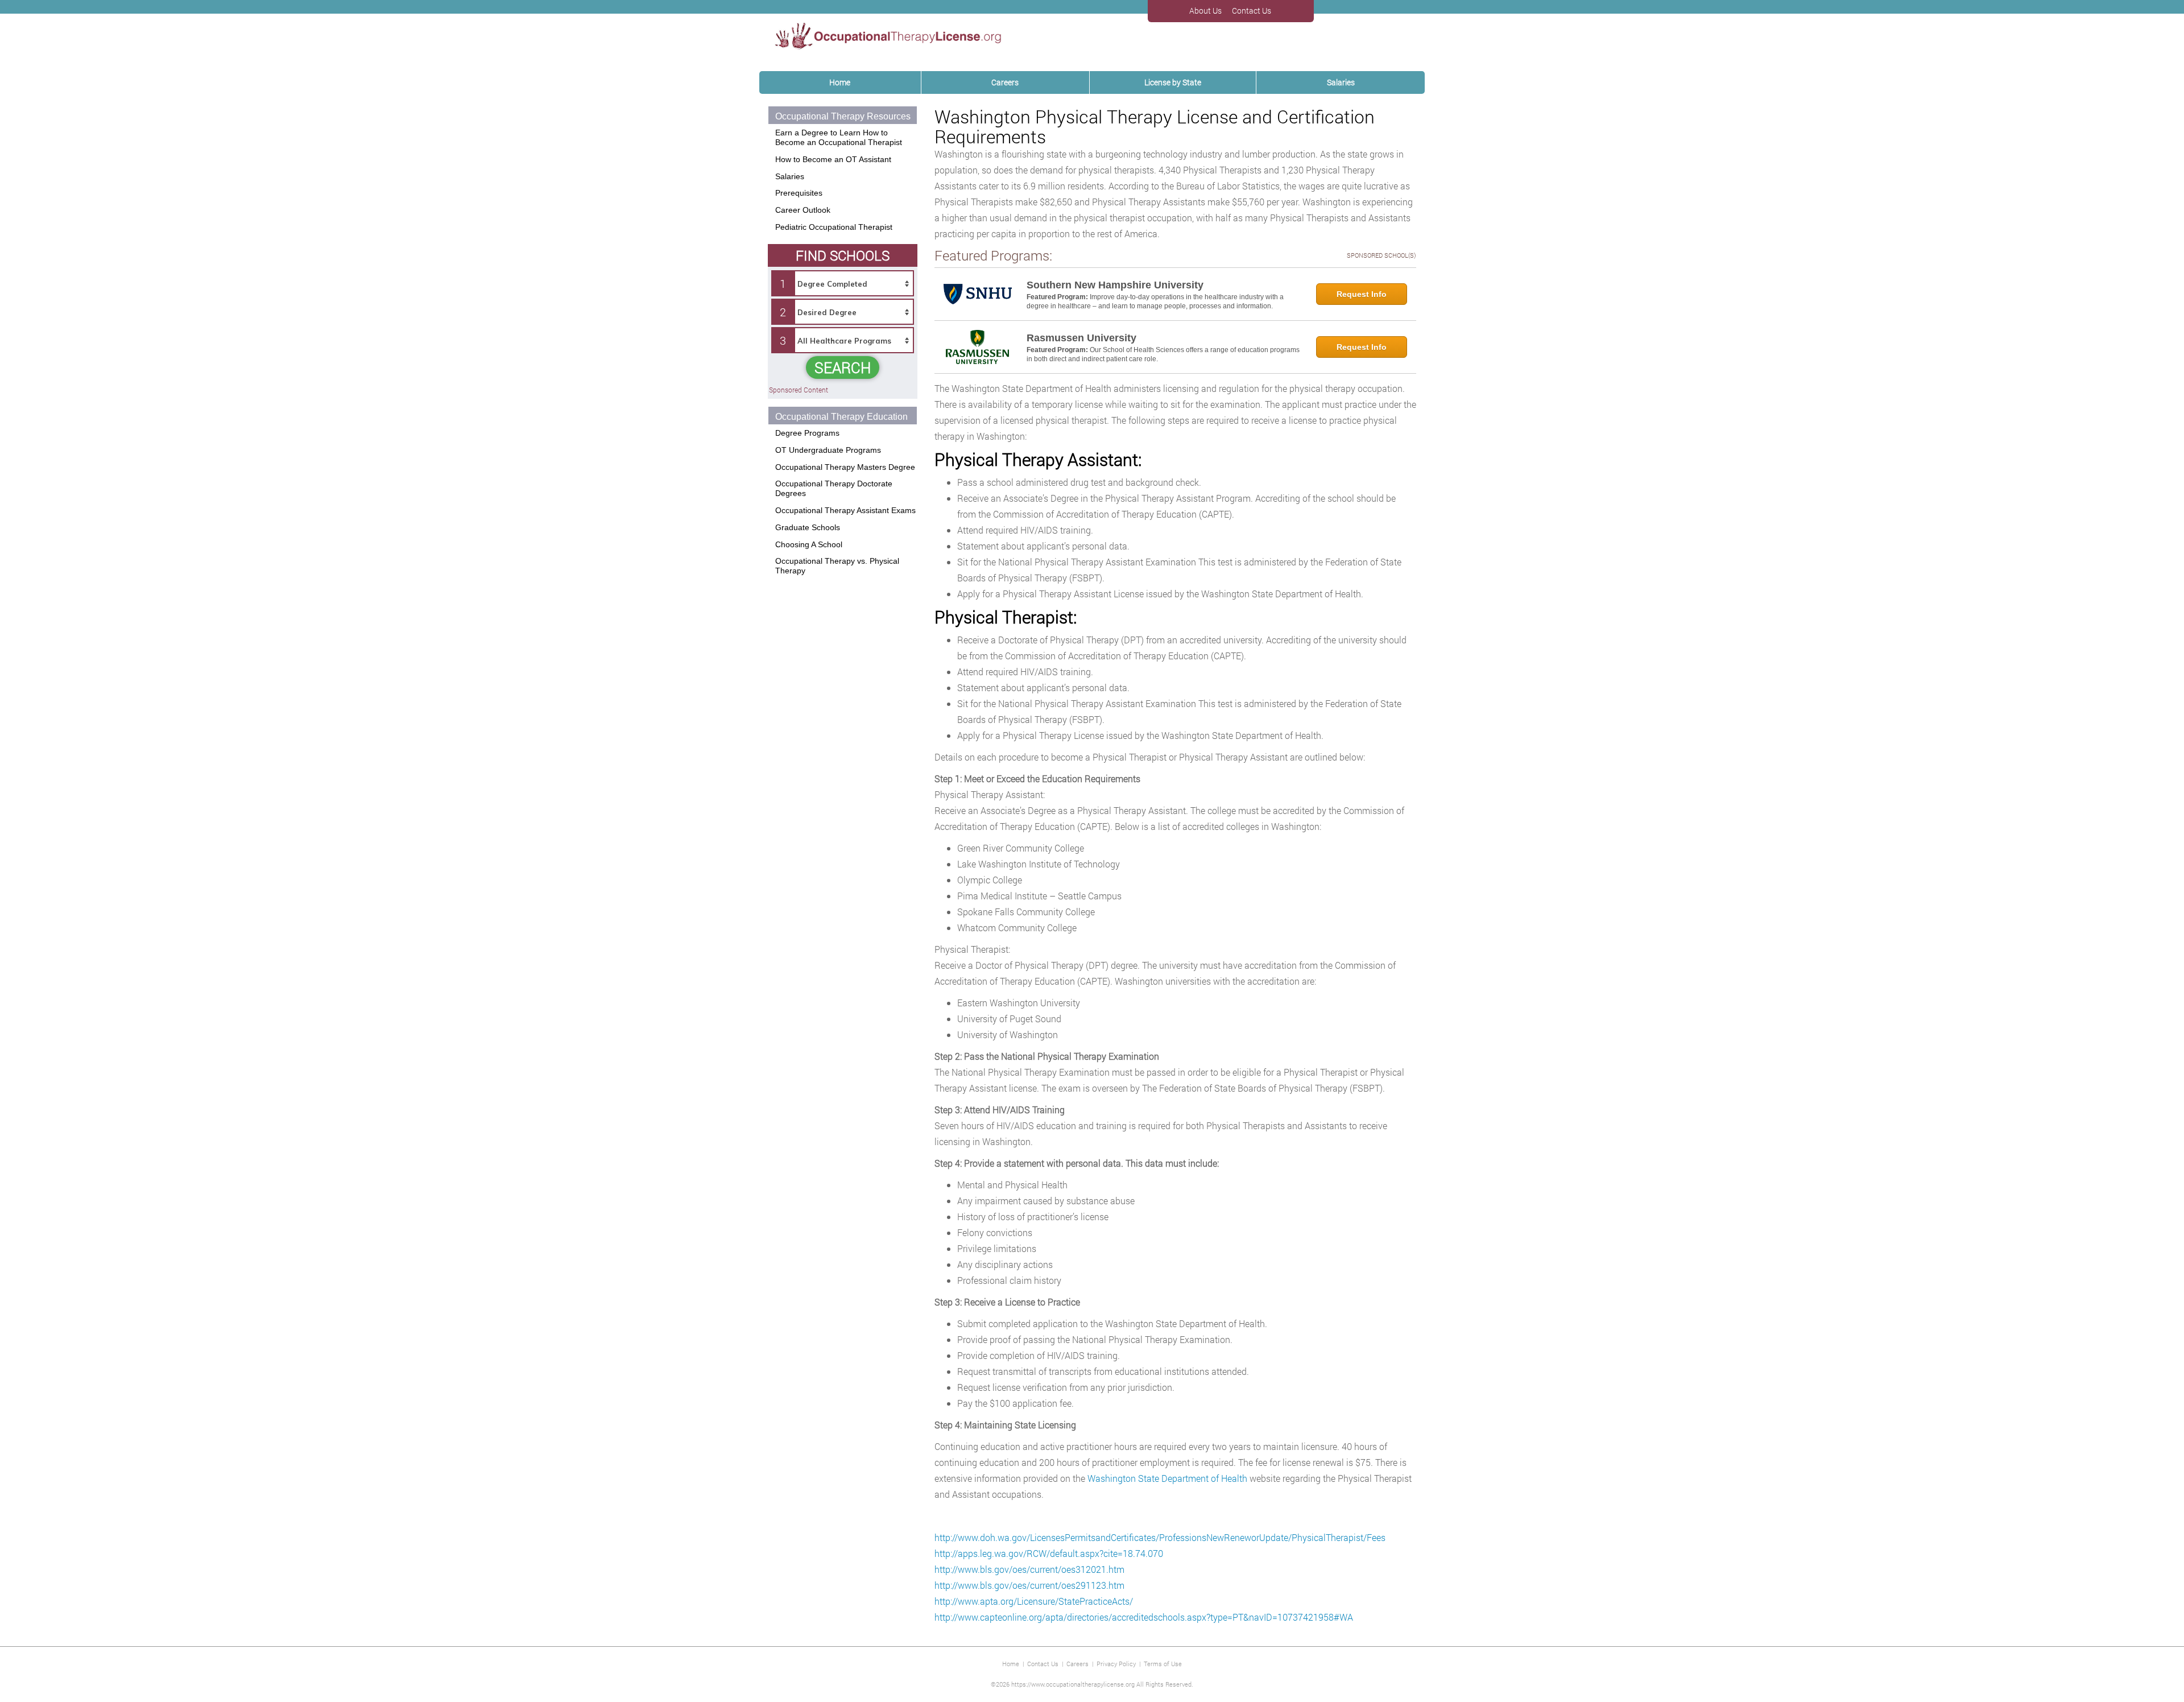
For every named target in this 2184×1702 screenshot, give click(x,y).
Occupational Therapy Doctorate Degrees (834, 488)
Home (840, 82)
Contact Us (1043, 1664)
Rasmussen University (1081, 338)
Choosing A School (809, 544)
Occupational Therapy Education (841, 417)
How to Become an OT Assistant (833, 159)
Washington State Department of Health (1167, 1478)
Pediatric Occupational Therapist (834, 227)
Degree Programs (807, 433)
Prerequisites (799, 193)
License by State (1173, 82)
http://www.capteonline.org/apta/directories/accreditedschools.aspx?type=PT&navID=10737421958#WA (1144, 1617)
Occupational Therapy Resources (843, 116)
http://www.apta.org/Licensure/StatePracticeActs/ (1034, 1601)
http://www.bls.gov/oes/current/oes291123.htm (1029, 1585)
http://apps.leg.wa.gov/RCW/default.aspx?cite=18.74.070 (1049, 1553)
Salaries (1341, 82)
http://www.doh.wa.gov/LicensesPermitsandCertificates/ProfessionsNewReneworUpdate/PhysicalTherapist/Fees (1160, 1537)
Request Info (1362, 294)
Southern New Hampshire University (1115, 285)
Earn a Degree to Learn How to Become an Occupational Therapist (839, 137)
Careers (1005, 82)
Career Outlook (803, 210)
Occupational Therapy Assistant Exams (845, 510)
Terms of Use (1163, 1664)
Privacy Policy (1116, 1664)
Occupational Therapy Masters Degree (845, 467)
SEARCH (843, 367)
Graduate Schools (808, 527)
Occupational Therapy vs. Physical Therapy (837, 566)
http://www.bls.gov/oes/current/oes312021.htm (1029, 1569)
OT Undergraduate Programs (828, 450)
